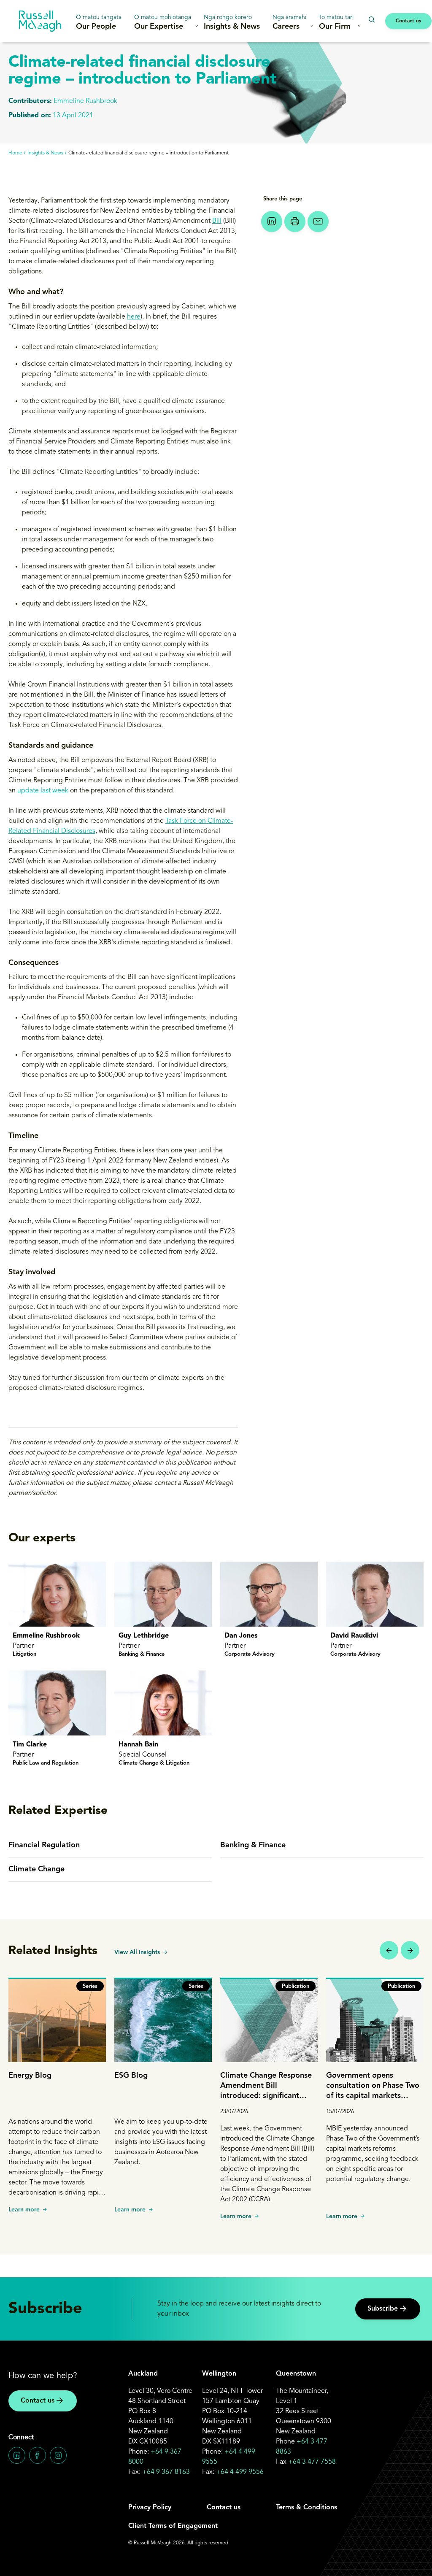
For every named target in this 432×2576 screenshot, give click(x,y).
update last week (43, 791)
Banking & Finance (253, 1845)
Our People (99, 22)
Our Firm (336, 22)
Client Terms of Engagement (173, 2526)
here (134, 317)
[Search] (371, 20)
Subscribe (383, 2309)
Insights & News (232, 22)
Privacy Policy (150, 2508)
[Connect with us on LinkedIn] (17, 2455)
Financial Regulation (44, 1845)
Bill (217, 221)
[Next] (410, 1950)
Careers (289, 22)
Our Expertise (163, 22)
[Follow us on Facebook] (38, 2455)
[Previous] (389, 1950)
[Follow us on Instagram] (58, 2455)
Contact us (408, 21)
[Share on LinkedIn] (272, 222)
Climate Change (36, 1869)
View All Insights (137, 1952)
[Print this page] (295, 222)
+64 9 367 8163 (166, 2472)
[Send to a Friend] (318, 222)
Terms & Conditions (306, 2508)
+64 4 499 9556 (240, 2472)
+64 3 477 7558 (312, 2462)
